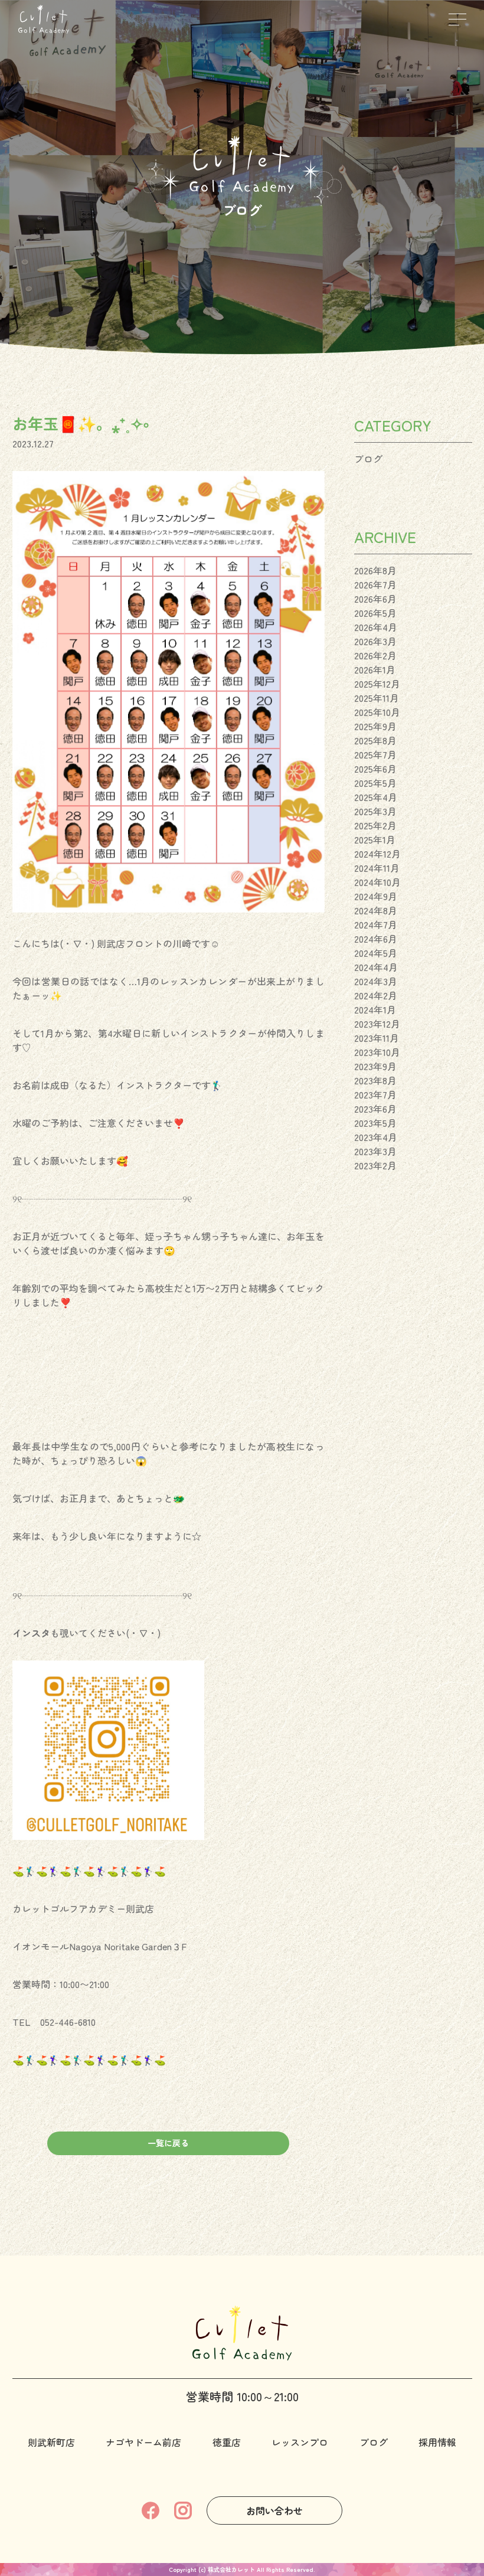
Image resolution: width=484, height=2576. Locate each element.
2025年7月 (375, 754)
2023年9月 (375, 1066)
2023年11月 (377, 1038)
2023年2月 (375, 1165)
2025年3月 (375, 811)
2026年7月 (375, 584)
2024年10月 (377, 882)
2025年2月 (375, 825)
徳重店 (227, 2442)
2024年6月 (376, 939)
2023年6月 (375, 1109)
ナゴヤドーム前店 (143, 2442)
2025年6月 (375, 769)
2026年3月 (375, 641)
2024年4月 (376, 967)
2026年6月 (375, 599)
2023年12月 (377, 1024)
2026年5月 (375, 613)
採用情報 (437, 2442)
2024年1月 (375, 1009)
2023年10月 (377, 1052)
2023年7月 (375, 1094)
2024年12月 (377, 854)
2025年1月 (375, 839)
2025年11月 (377, 698)
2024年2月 (376, 995)
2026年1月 (375, 669)
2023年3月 (375, 1151)
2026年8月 (375, 570)
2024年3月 (376, 981)
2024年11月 (377, 868)
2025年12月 (377, 684)
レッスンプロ (300, 2442)
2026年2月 (375, 655)
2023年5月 (375, 1123)
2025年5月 (375, 783)
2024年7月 (376, 924)
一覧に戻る (168, 2143)
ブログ (368, 459)
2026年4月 (376, 627)
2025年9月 (375, 726)
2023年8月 (375, 1080)
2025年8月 (375, 740)
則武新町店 (51, 2442)
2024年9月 (376, 896)
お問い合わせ (274, 2510)
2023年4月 (376, 1137)
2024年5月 (376, 953)
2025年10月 (377, 712)
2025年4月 (376, 797)
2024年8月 (376, 910)
